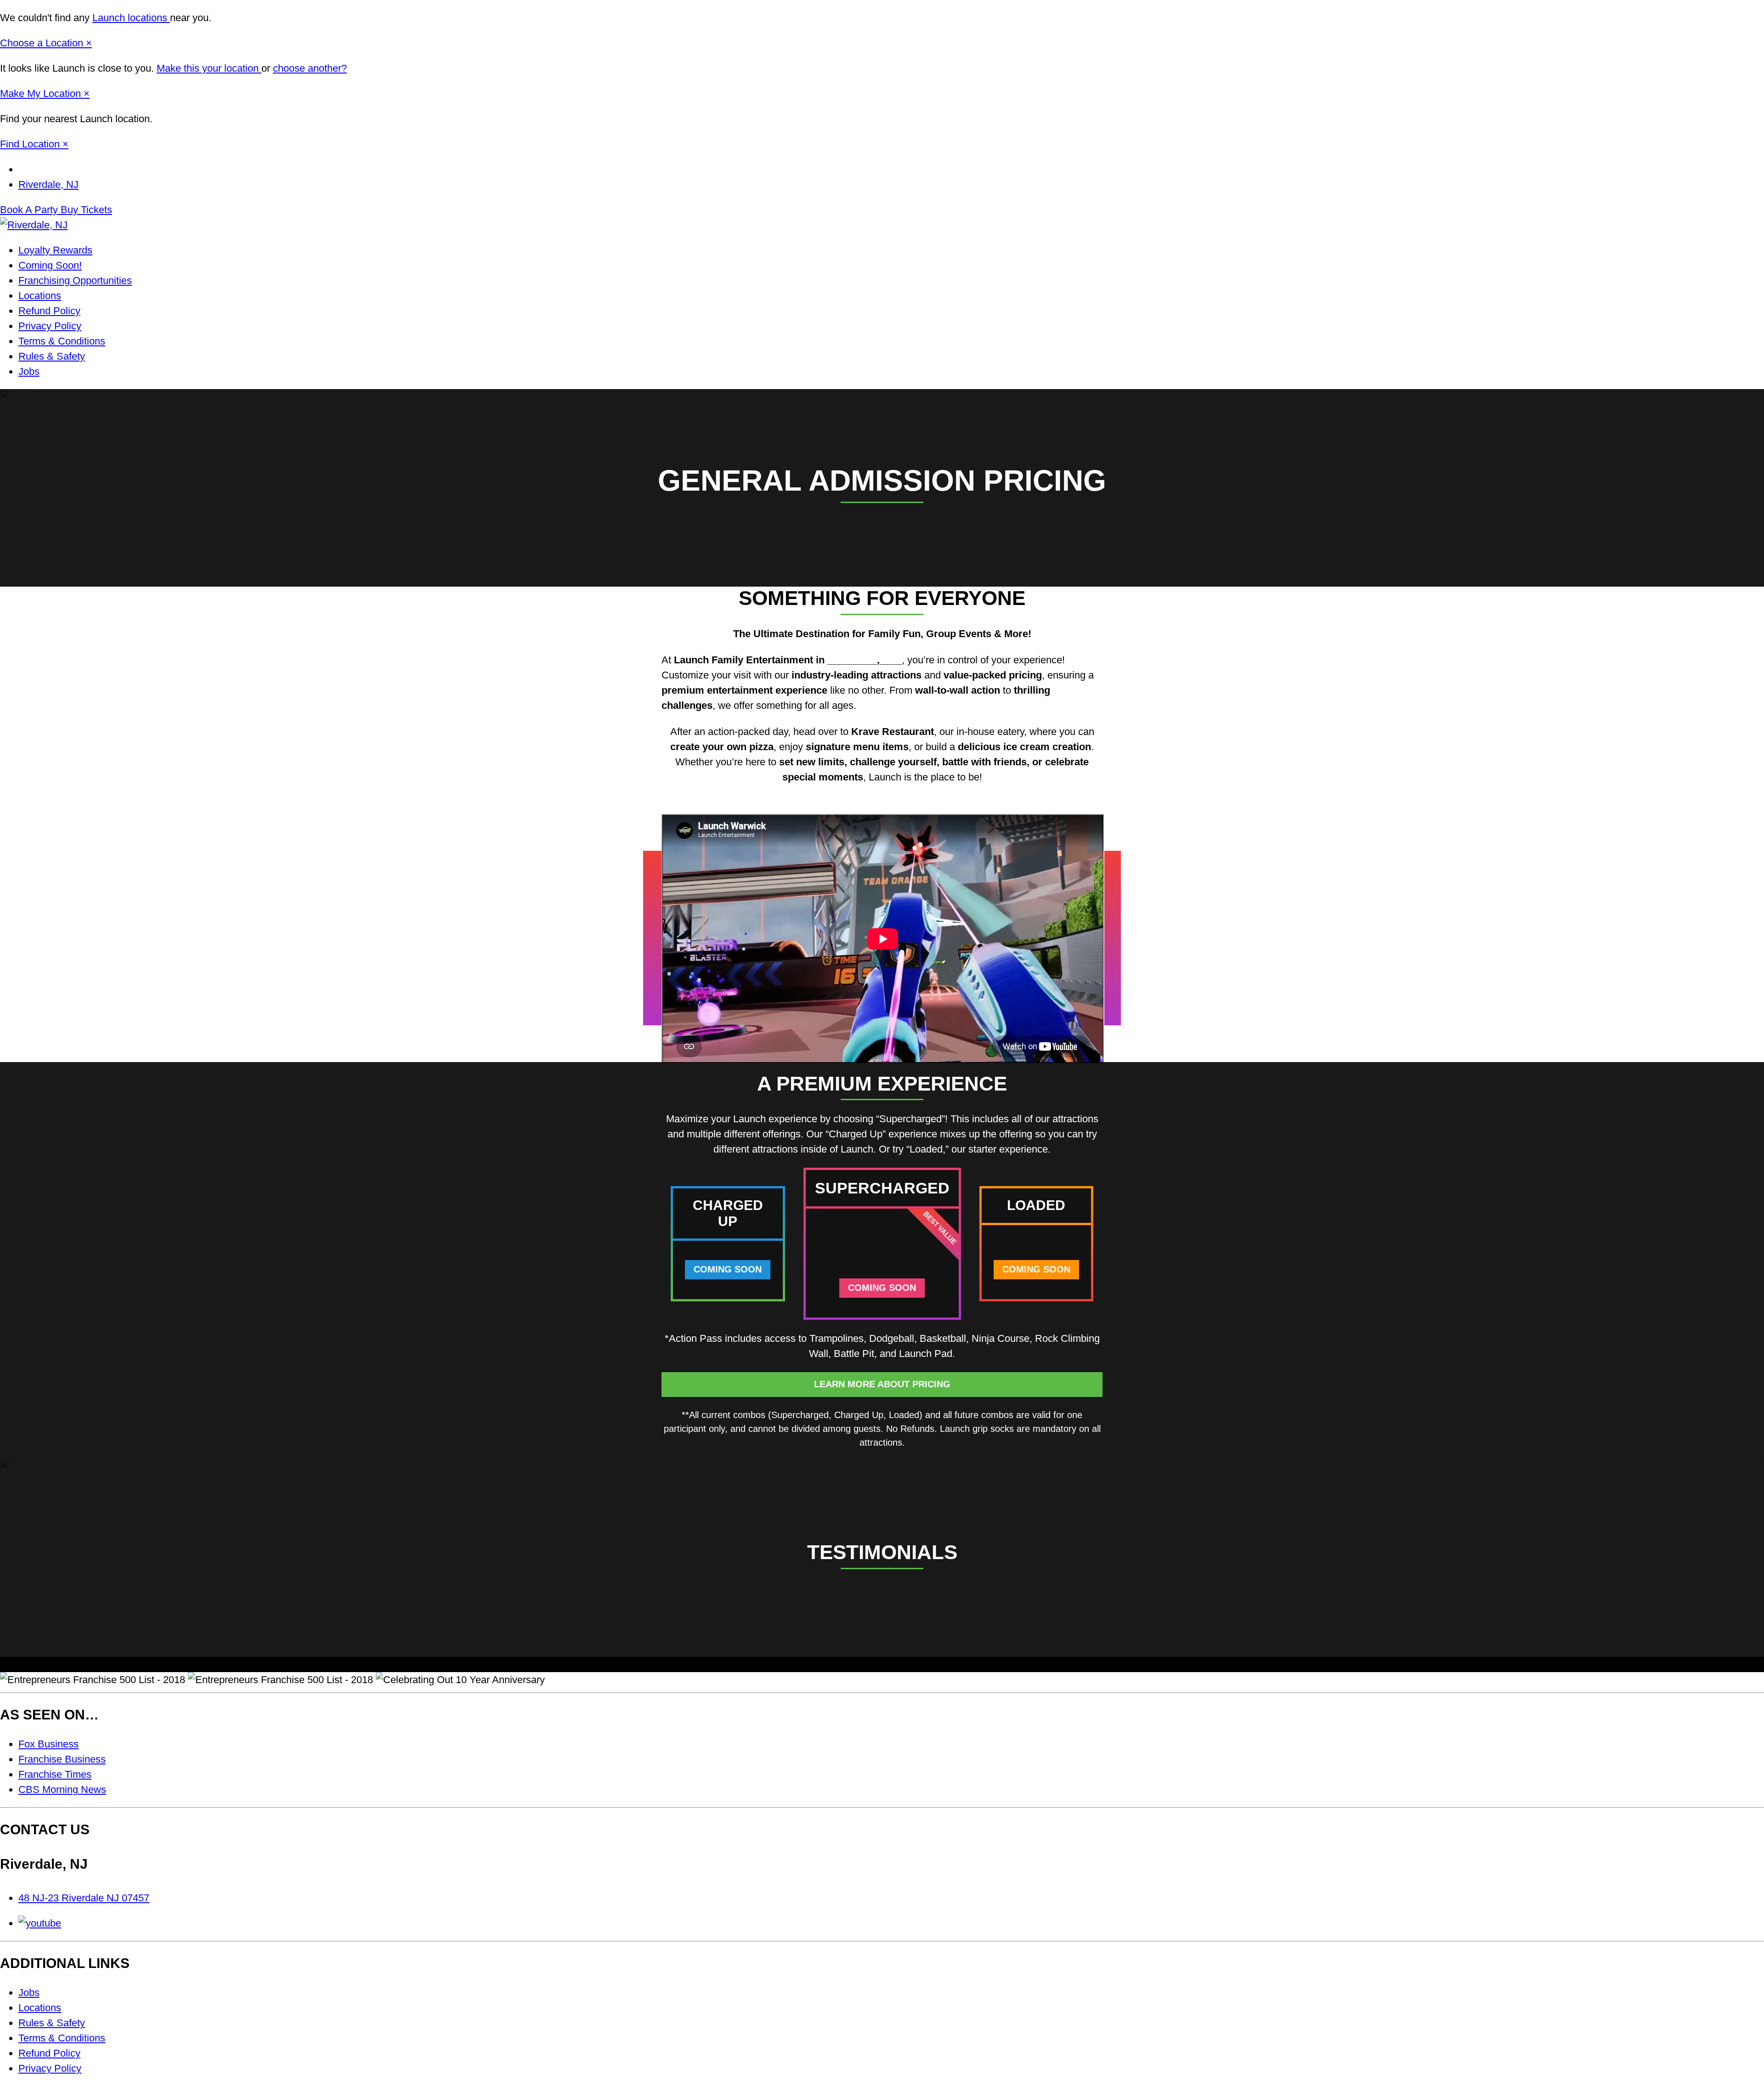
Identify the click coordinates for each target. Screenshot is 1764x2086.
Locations (40, 296)
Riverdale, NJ (48, 184)
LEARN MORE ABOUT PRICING (882, 1384)
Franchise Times (55, 1774)
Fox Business (48, 1744)
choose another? (310, 68)
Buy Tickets (86, 210)
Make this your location (209, 68)
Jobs (29, 371)
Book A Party (30, 210)
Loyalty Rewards (55, 250)
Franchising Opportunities (75, 280)
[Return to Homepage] (34, 225)
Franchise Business (62, 1759)
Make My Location (42, 93)
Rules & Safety (52, 356)
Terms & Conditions (62, 341)
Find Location (31, 144)
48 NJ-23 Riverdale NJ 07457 (84, 1898)
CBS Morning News (62, 1789)
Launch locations (131, 18)
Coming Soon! (50, 265)
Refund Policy (49, 311)
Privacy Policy (50, 326)
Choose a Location (43, 43)
